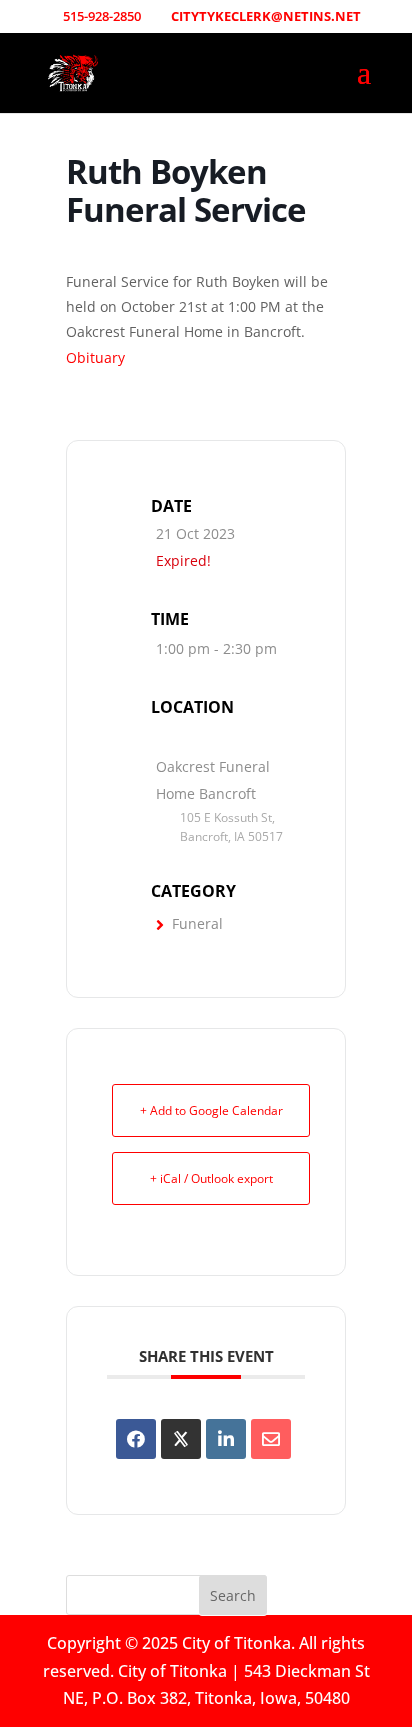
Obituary (95, 357)
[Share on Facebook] (136, 1439)
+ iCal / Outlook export (211, 1178)
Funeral (197, 923)
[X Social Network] (181, 1439)
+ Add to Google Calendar (211, 1110)
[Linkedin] (226, 1439)
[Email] (271, 1439)
